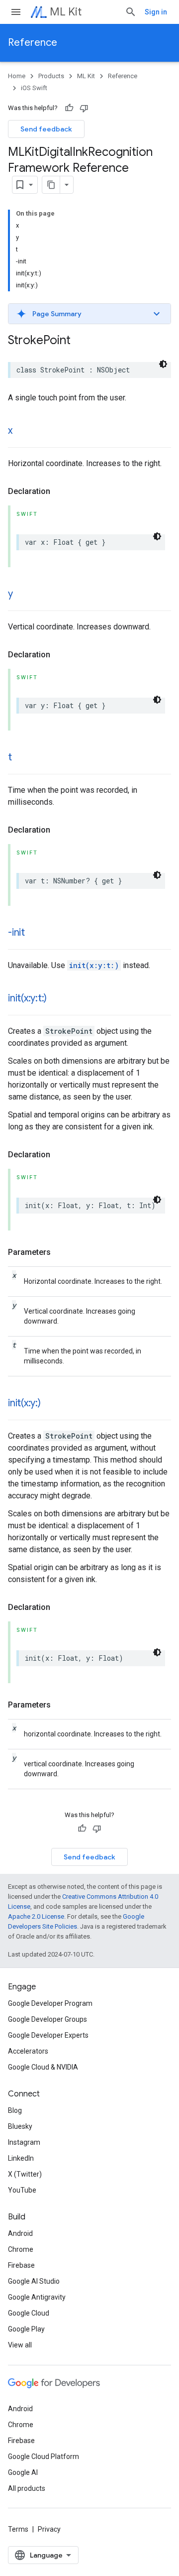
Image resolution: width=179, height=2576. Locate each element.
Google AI (23, 2472)
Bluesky (20, 2126)
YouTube (22, 2190)
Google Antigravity (37, 2297)
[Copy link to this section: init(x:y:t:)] (57, 999)
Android (20, 2233)
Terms (18, 2529)
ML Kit (66, 12)
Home (17, 76)
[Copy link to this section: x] (22, 431)
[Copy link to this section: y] (23, 595)
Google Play (26, 2329)
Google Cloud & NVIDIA (43, 2067)
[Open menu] (16, 12)
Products (51, 76)
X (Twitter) (25, 2174)
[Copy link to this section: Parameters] (61, 1252)
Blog (15, 2110)
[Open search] (131, 12)
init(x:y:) (24, 1403)
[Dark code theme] (163, 364)
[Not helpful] (84, 108)
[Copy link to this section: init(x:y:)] (51, 1404)
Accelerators (28, 2051)
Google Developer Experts (48, 2035)
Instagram (24, 2142)
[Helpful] (69, 108)
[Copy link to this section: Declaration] (60, 491)
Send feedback (46, 129)
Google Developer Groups (47, 2019)
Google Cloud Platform (44, 2456)
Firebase (21, 2265)
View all (20, 2345)
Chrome (21, 2249)
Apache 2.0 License (36, 1916)
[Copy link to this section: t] (22, 758)
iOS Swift (34, 88)
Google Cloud (29, 2313)
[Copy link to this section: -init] (35, 933)
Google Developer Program (50, 2003)
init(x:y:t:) (94, 965)
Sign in (156, 12)
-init (16, 932)
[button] (89, 314)
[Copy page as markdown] (51, 185)
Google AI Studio (34, 2281)
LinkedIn (21, 2158)
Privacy (49, 2529)
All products (27, 2488)
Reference (33, 43)
